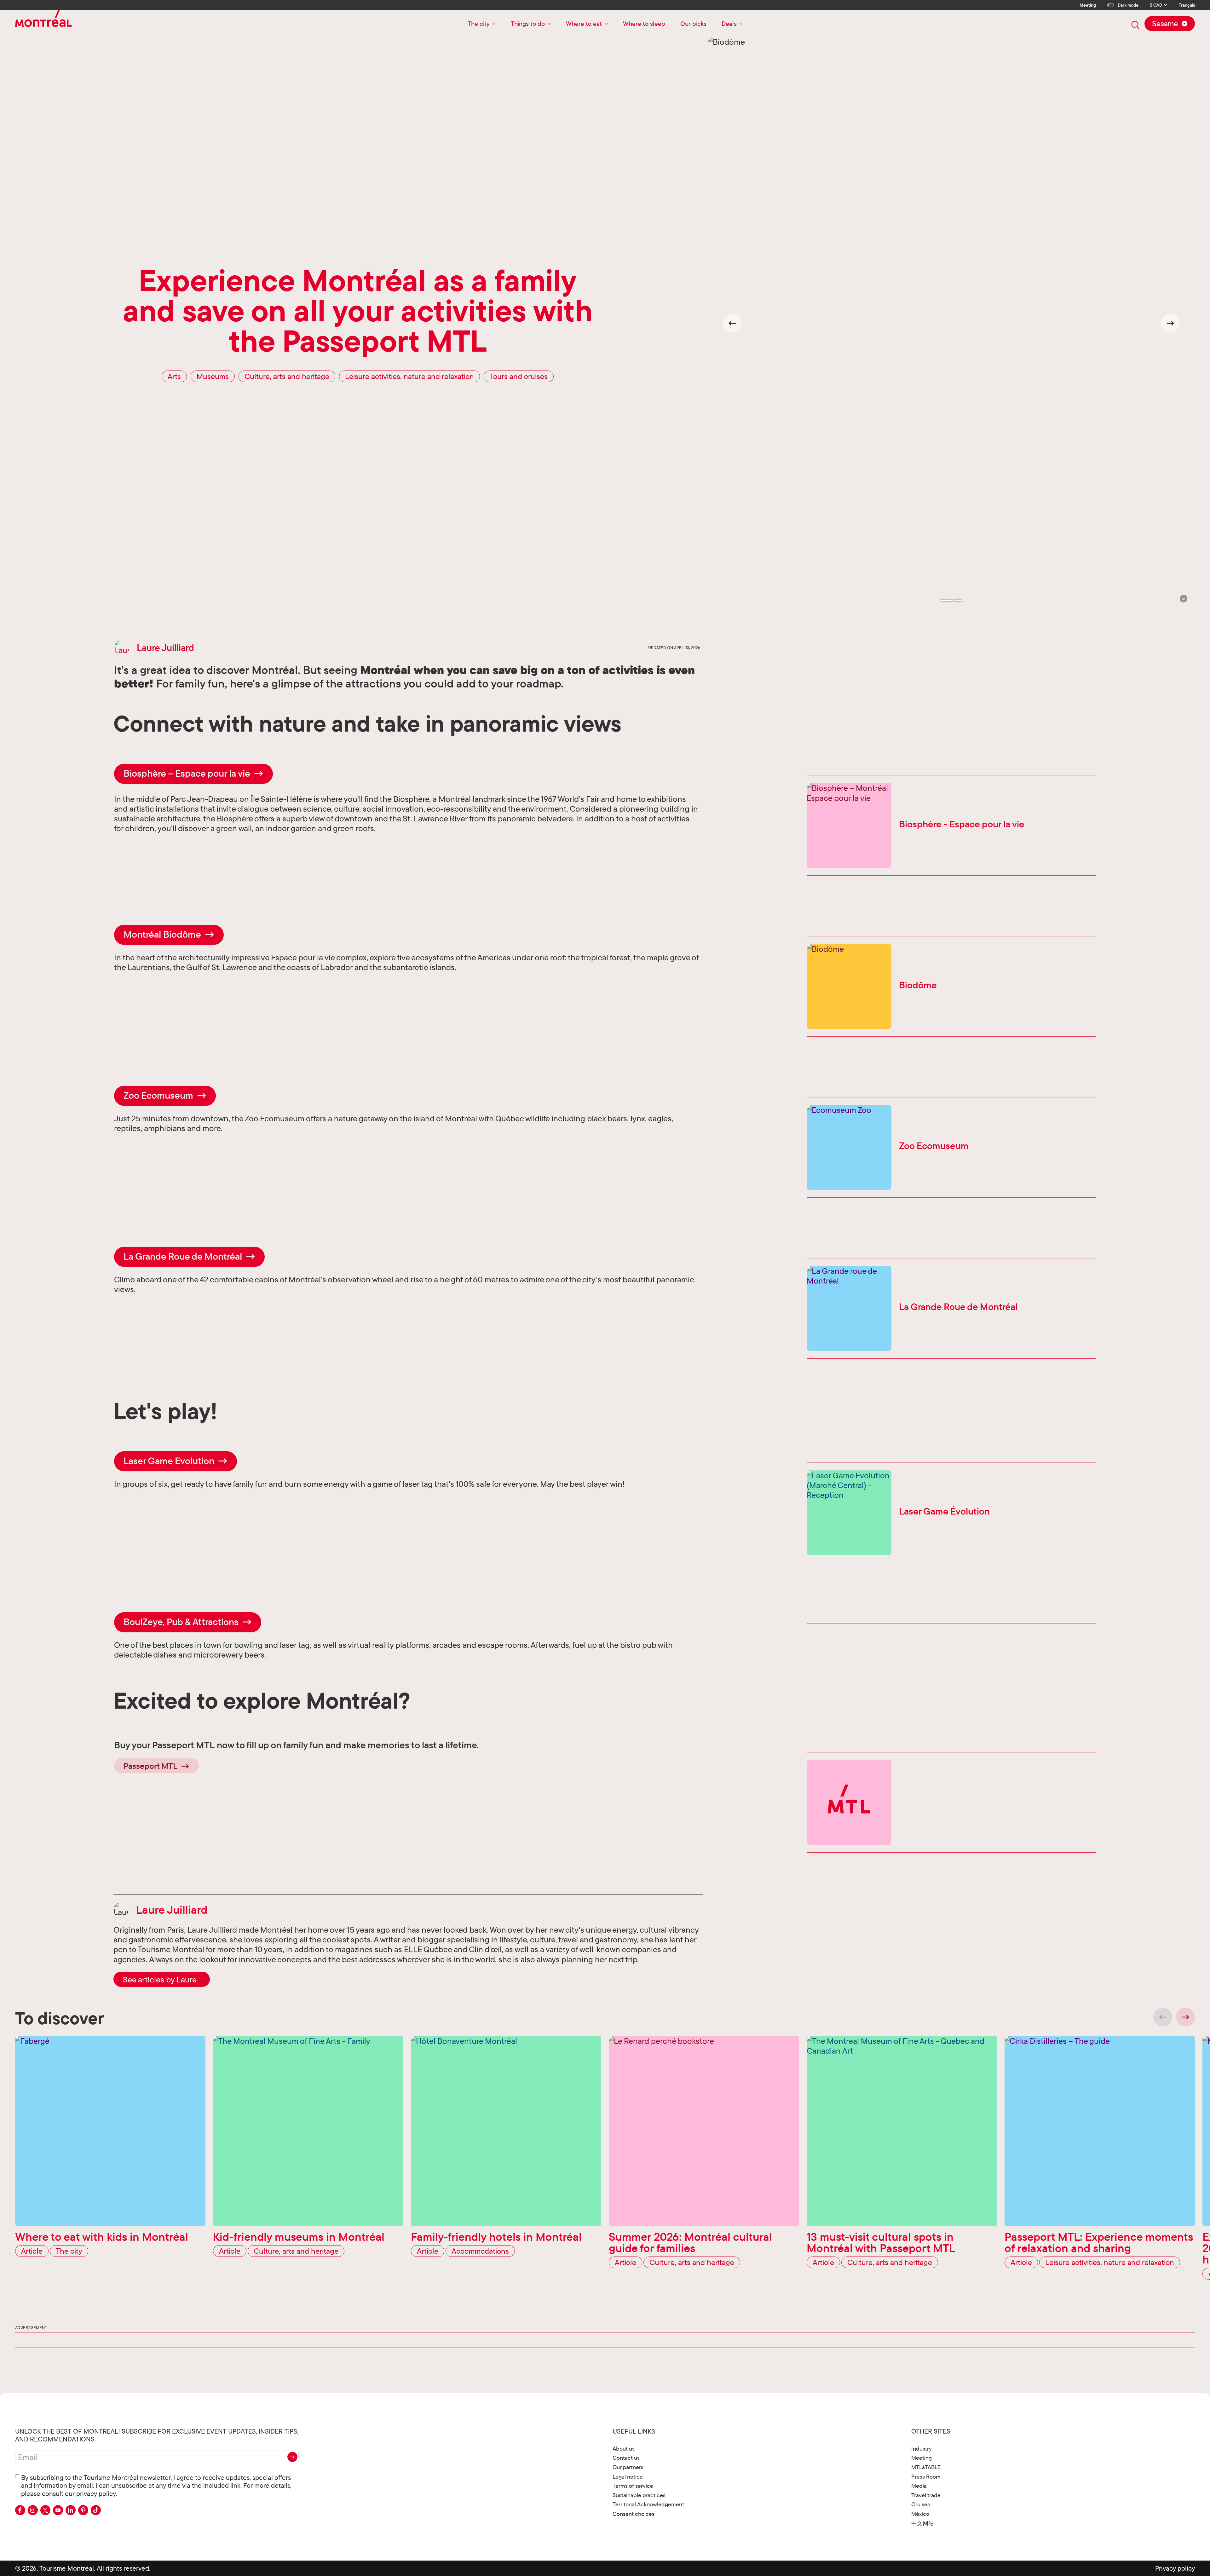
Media (919, 2486)
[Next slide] (1170, 323)
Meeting (1088, 5)
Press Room (926, 2477)
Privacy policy (1175, 2568)
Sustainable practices (639, 2495)
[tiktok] (96, 2510)
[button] (1184, 599)
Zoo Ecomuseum (158, 1095)
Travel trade (926, 2495)
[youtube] (58, 2510)
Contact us (626, 2458)
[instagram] (33, 2510)
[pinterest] (83, 2510)
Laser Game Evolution (169, 1461)
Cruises (921, 2504)
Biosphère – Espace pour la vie (187, 773)
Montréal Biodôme (162, 934)
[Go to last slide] (732, 323)
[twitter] (45, 2510)
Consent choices (634, 2514)
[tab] (946, 601)
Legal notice (628, 2477)
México (920, 2514)
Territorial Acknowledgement (648, 2504)
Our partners (628, 2467)
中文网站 (923, 2523)
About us (624, 2449)
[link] (162, 1979)
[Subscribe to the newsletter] (292, 2457)
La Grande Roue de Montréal (183, 1256)
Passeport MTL (150, 1766)
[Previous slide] (1163, 2017)
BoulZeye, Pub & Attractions (181, 1622)
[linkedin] (71, 2510)
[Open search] (1135, 25)
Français (1187, 5)
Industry (922, 2449)
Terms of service (633, 2486)
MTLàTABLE (926, 2467)
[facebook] (20, 2510)
